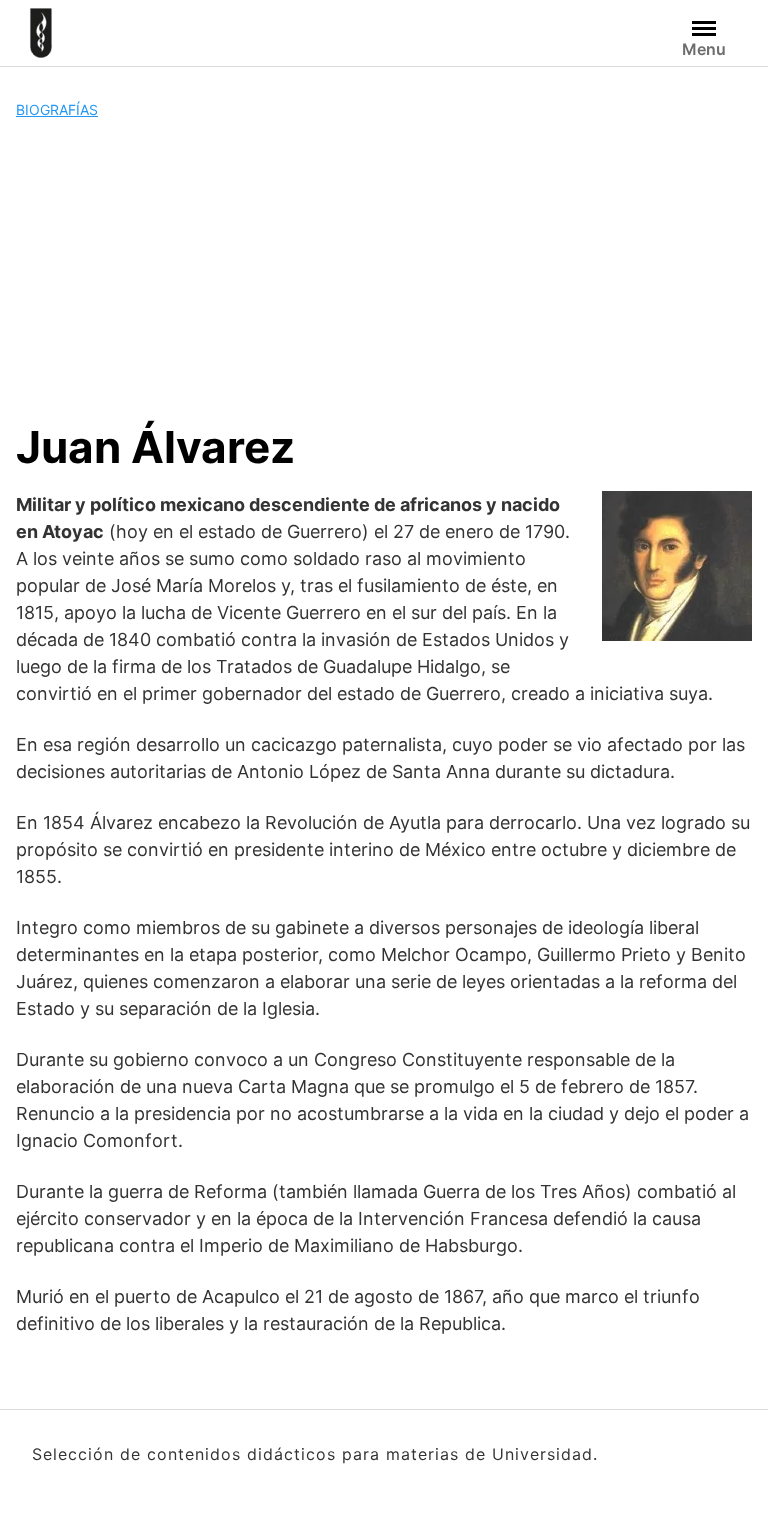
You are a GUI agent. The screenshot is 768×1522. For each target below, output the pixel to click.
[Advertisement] (384, 270)
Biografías (57, 109)
